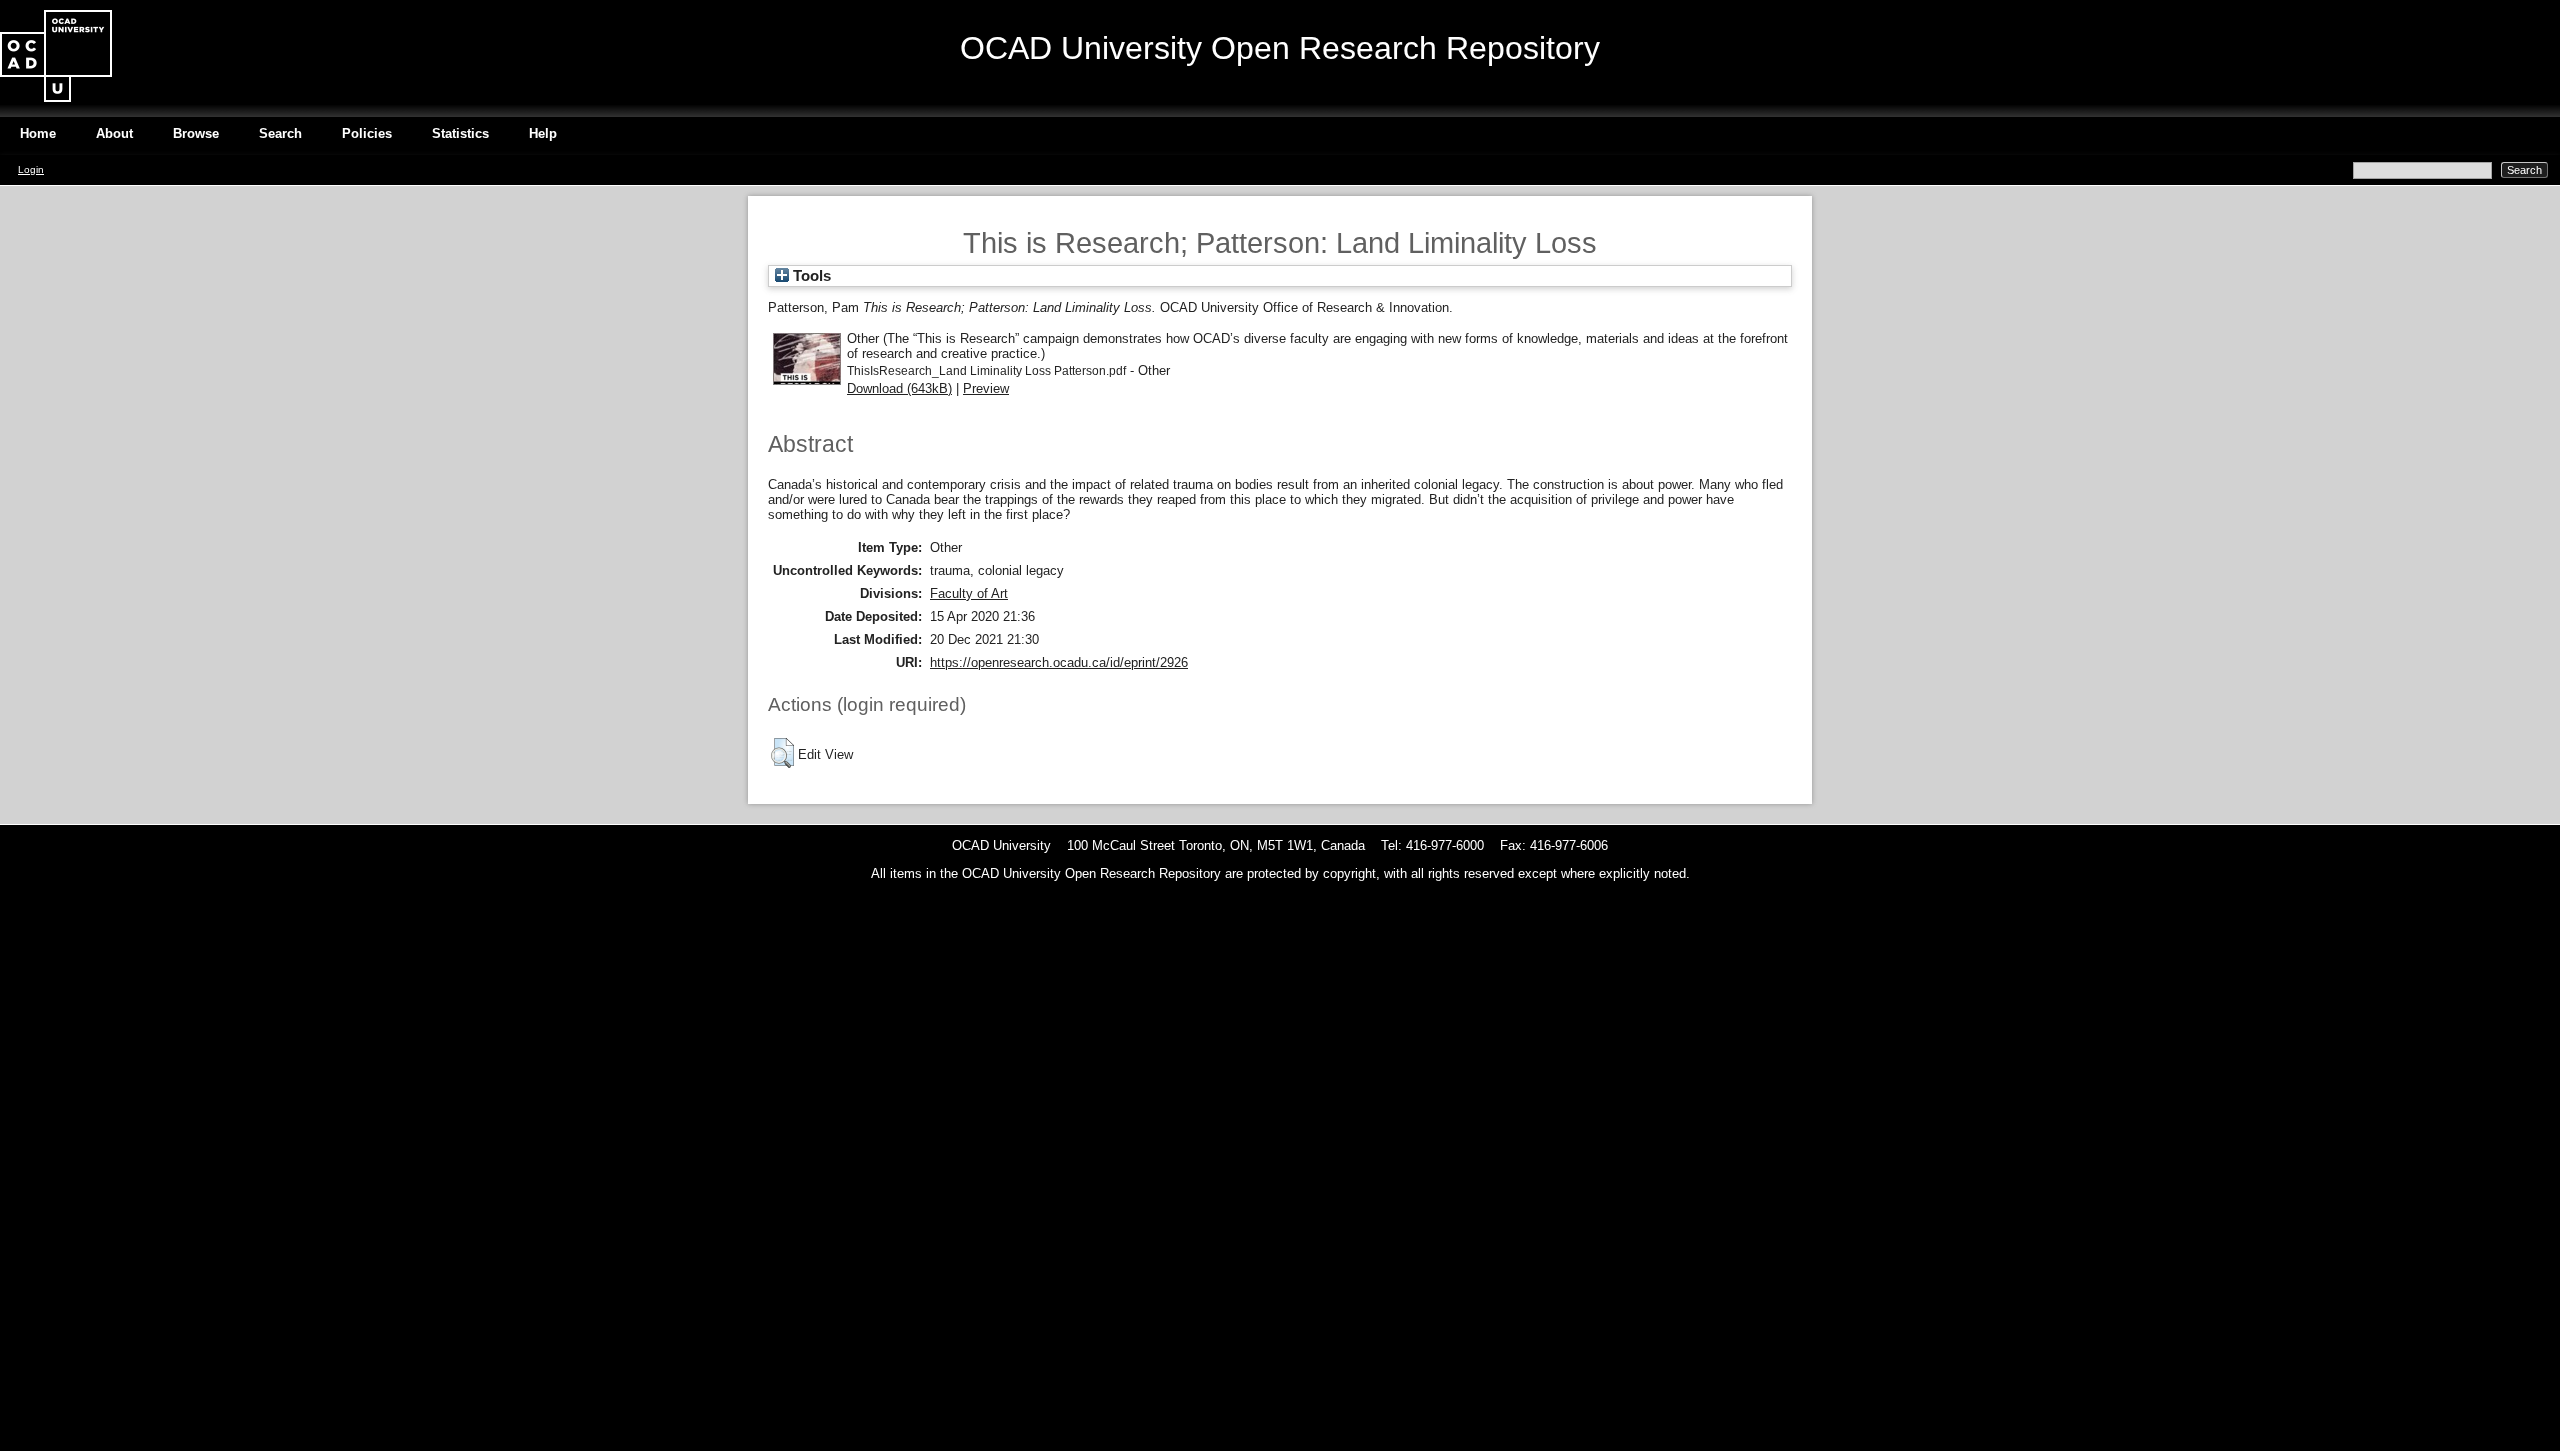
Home (38, 133)
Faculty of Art (969, 593)
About (114, 133)
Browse (196, 133)
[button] (782, 753)
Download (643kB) (899, 388)
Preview (986, 388)
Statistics (460, 133)
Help (543, 133)
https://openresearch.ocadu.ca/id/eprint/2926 (1059, 662)
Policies (367, 133)
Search (280, 133)
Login (31, 169)
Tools (810, 276)
